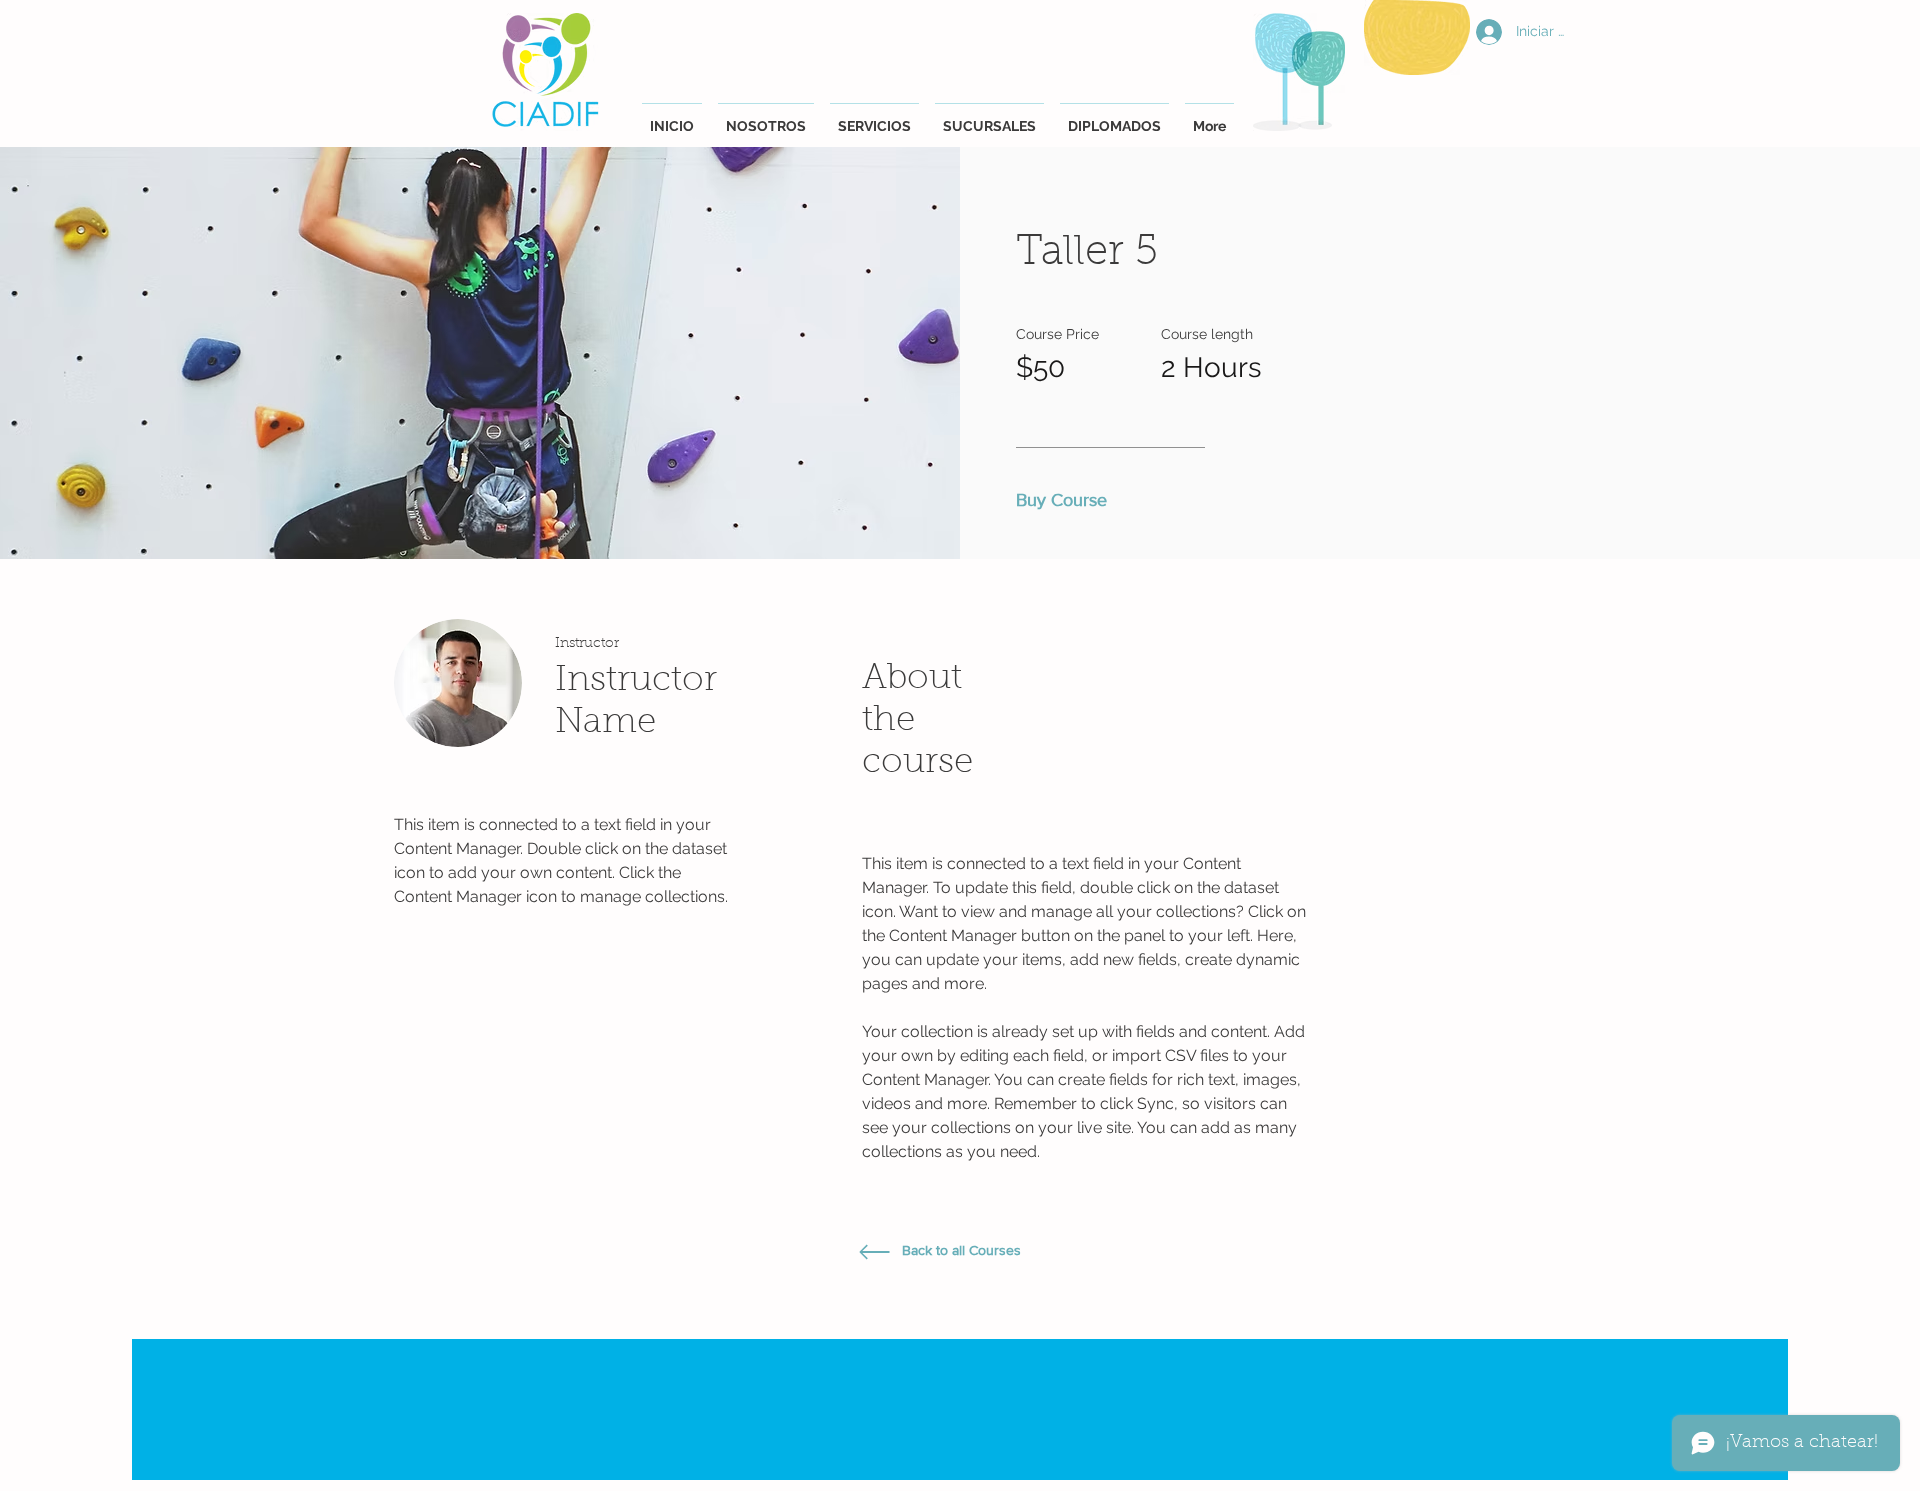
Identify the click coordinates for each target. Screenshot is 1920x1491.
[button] (1067, 501)
